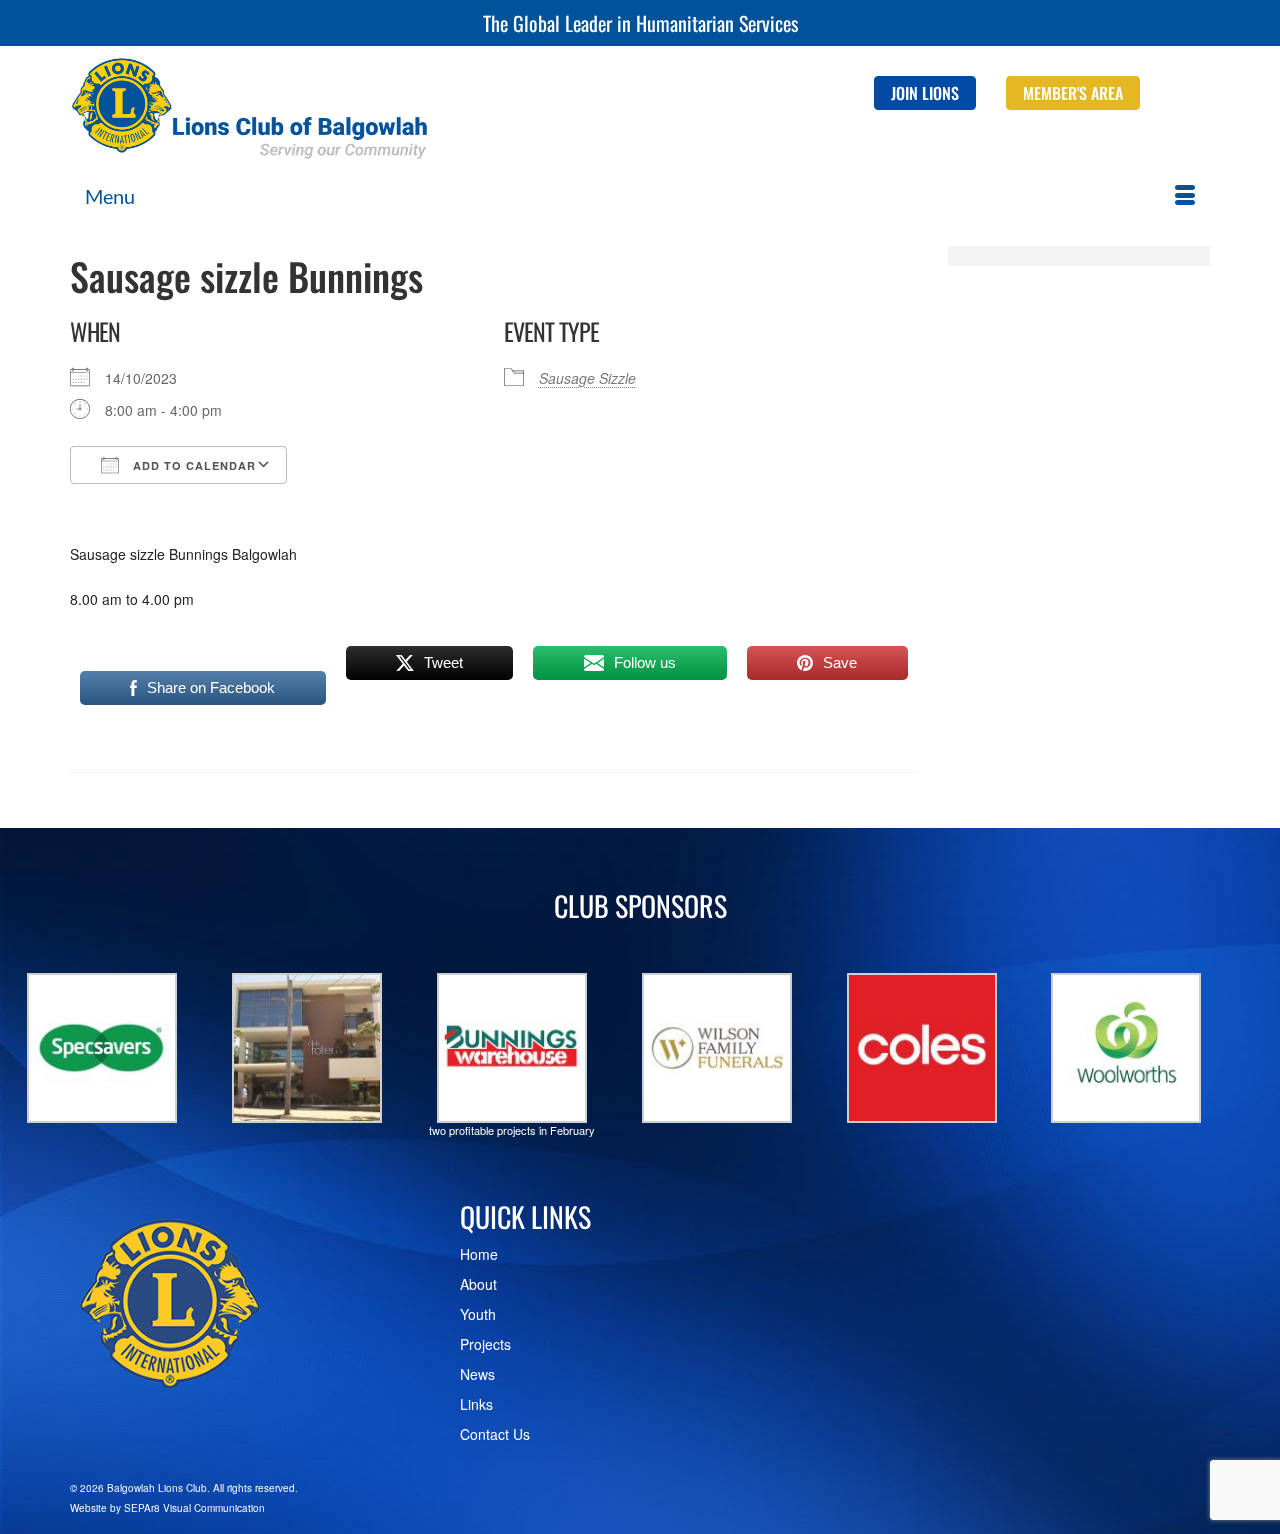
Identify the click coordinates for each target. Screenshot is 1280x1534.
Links (476, 1404)
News (477, 1374)
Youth (478, 1314)
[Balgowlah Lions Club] (250, 108)
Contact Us (495, 1434)
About (478, 1284)
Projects (485, 1344)
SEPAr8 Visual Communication (194, 1508)
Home (479, 1254)
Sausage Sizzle (587, 378)
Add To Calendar (192, 465)
